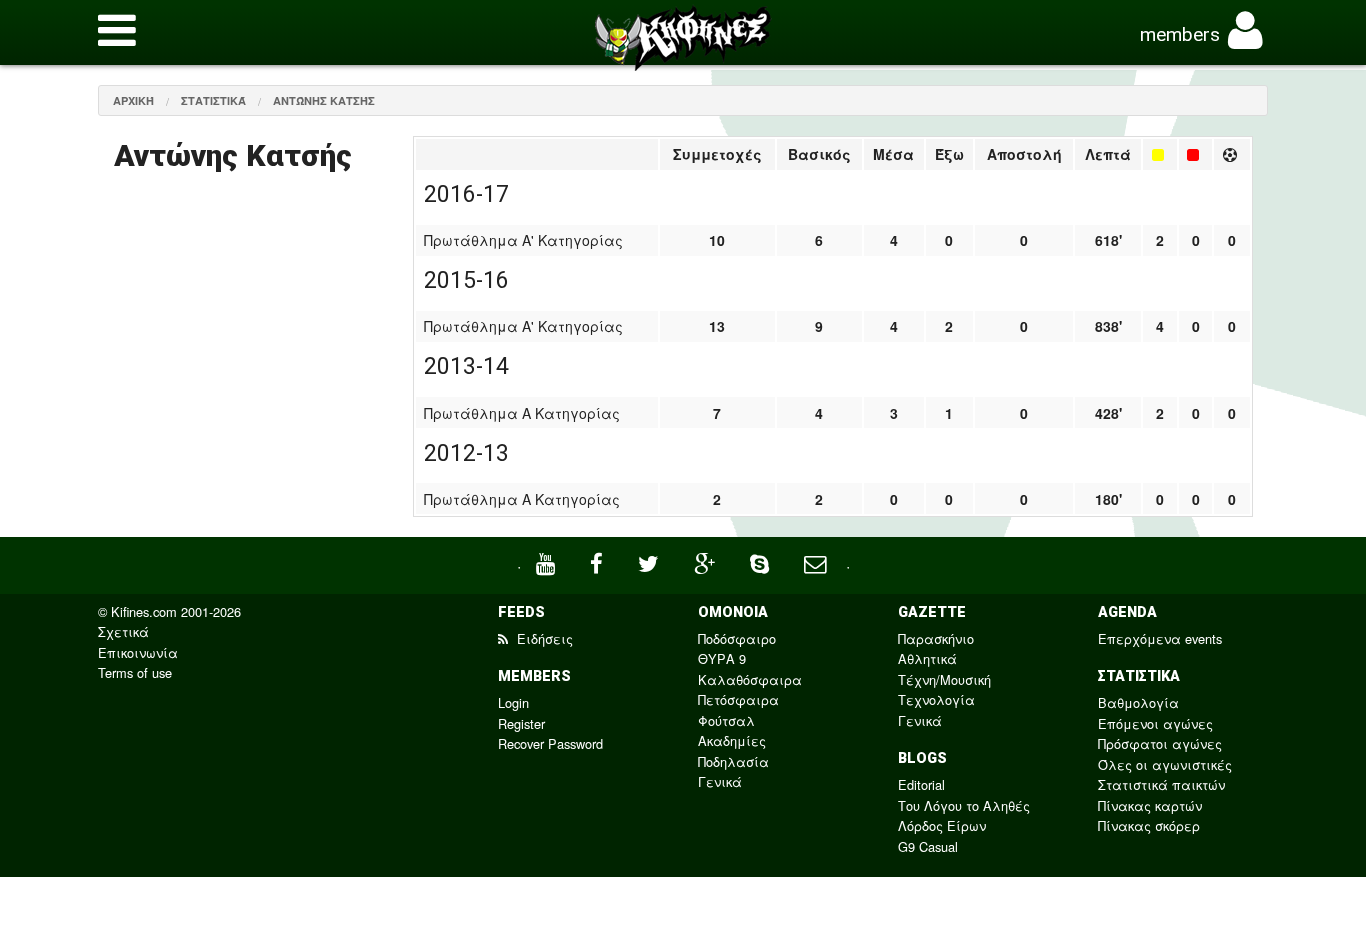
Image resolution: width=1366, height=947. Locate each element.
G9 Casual (928, 846)
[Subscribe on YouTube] (548, 561)
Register (521, 723)
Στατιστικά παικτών (1161, 784)
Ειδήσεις (543, 638)
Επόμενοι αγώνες (1155, 723)
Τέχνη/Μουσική (944, 679)
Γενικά (720, 781)
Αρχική (133, 100)
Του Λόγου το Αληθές (964, 805)
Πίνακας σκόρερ (1149, 825)
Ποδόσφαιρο (737, 638)
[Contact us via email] (817, 561)
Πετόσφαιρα (738, 699)
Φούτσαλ (726, 720)
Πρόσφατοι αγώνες (1160, 743)
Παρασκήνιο (936, 638)
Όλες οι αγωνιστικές (1165, 764)
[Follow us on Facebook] (599, 561)
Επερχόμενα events (1160, 638)
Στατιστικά (213, 100)
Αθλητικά (927, 658)
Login (513, 702)
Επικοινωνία (138, 652)
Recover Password (550, 743)
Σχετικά (123, 631)
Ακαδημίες (732, 740)
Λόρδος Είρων (942, 825)
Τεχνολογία (936, 699)
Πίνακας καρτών (1150, 805)
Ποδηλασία (733, 761)
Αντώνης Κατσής (324, 100)
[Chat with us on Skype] (762, 561)
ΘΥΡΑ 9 (722, 658)
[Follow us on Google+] (707, 561)
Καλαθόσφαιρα (750, 679)
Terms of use (135, 672)
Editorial (921, 784)
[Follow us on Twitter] (651, 561)
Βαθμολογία (1138, 702)
